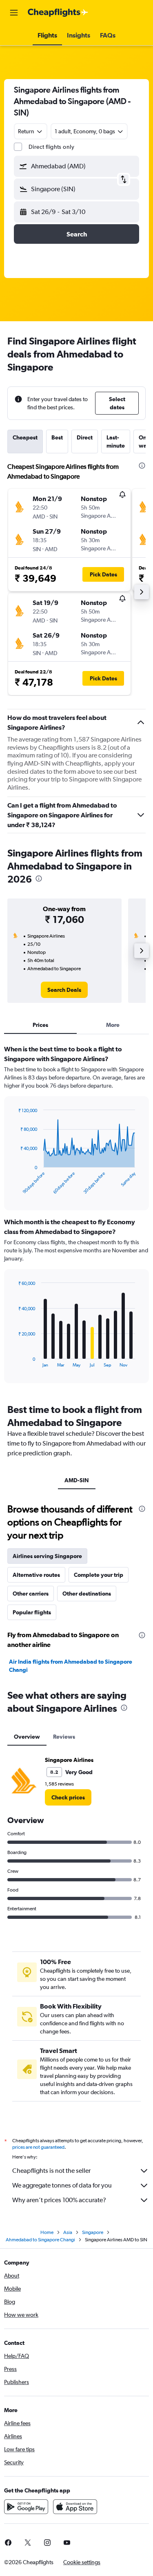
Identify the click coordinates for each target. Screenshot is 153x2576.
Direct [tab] (85, 437)
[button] (14, 13)
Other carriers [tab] (31, 1594)
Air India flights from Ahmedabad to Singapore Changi (71, 1666)
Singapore (93, 2232)
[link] (64, 990)
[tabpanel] (76, 1217)
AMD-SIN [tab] (77, 1480)
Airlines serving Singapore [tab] (47, 1556)
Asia (68, 2232)
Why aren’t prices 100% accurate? (59, 2200)
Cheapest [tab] (25, 437)
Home (47, 2232)
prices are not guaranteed (38, 2147)
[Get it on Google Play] (26, 2507)
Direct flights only (51, 147)
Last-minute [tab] (116, 441)
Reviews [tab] (64, 1737)
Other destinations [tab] (87, 1594)
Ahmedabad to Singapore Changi (40, 2240)
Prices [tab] (40, 1025)
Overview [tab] (27, 1737)
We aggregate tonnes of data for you (62, 2185)
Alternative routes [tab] (36, 1575)
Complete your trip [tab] (99, 1575)
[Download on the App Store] (75, 2507)
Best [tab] (57, 437)
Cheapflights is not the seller (51, 2171)
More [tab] (113, 1025)
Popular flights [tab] (32, 1612)
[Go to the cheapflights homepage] (58, 13)
